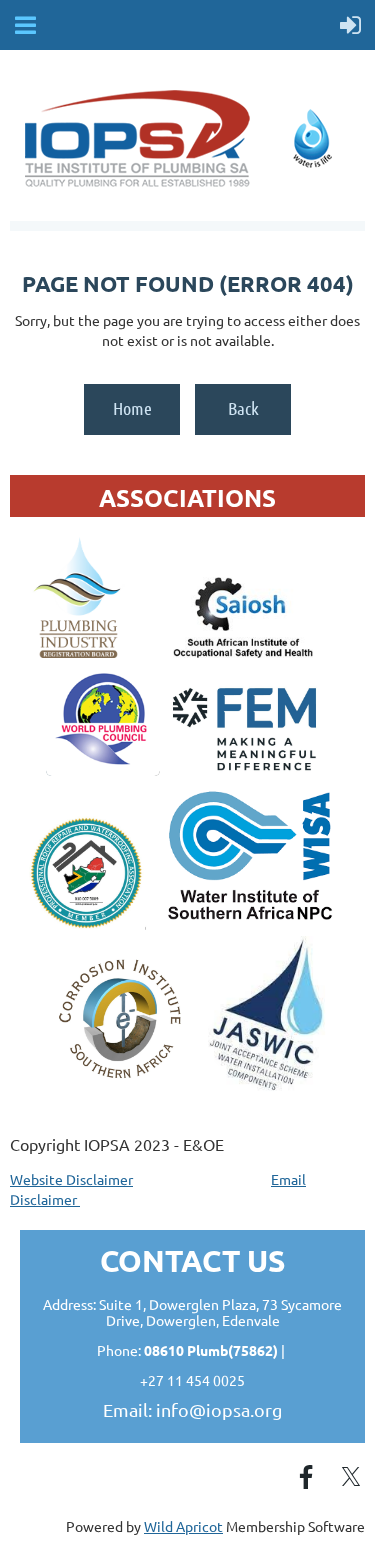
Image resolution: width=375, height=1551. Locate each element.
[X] (351, 1477)
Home (132, 408)
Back (243, 408)
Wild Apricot (183, 1526)
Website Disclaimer (71, 1179)
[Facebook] (306, 1477)
